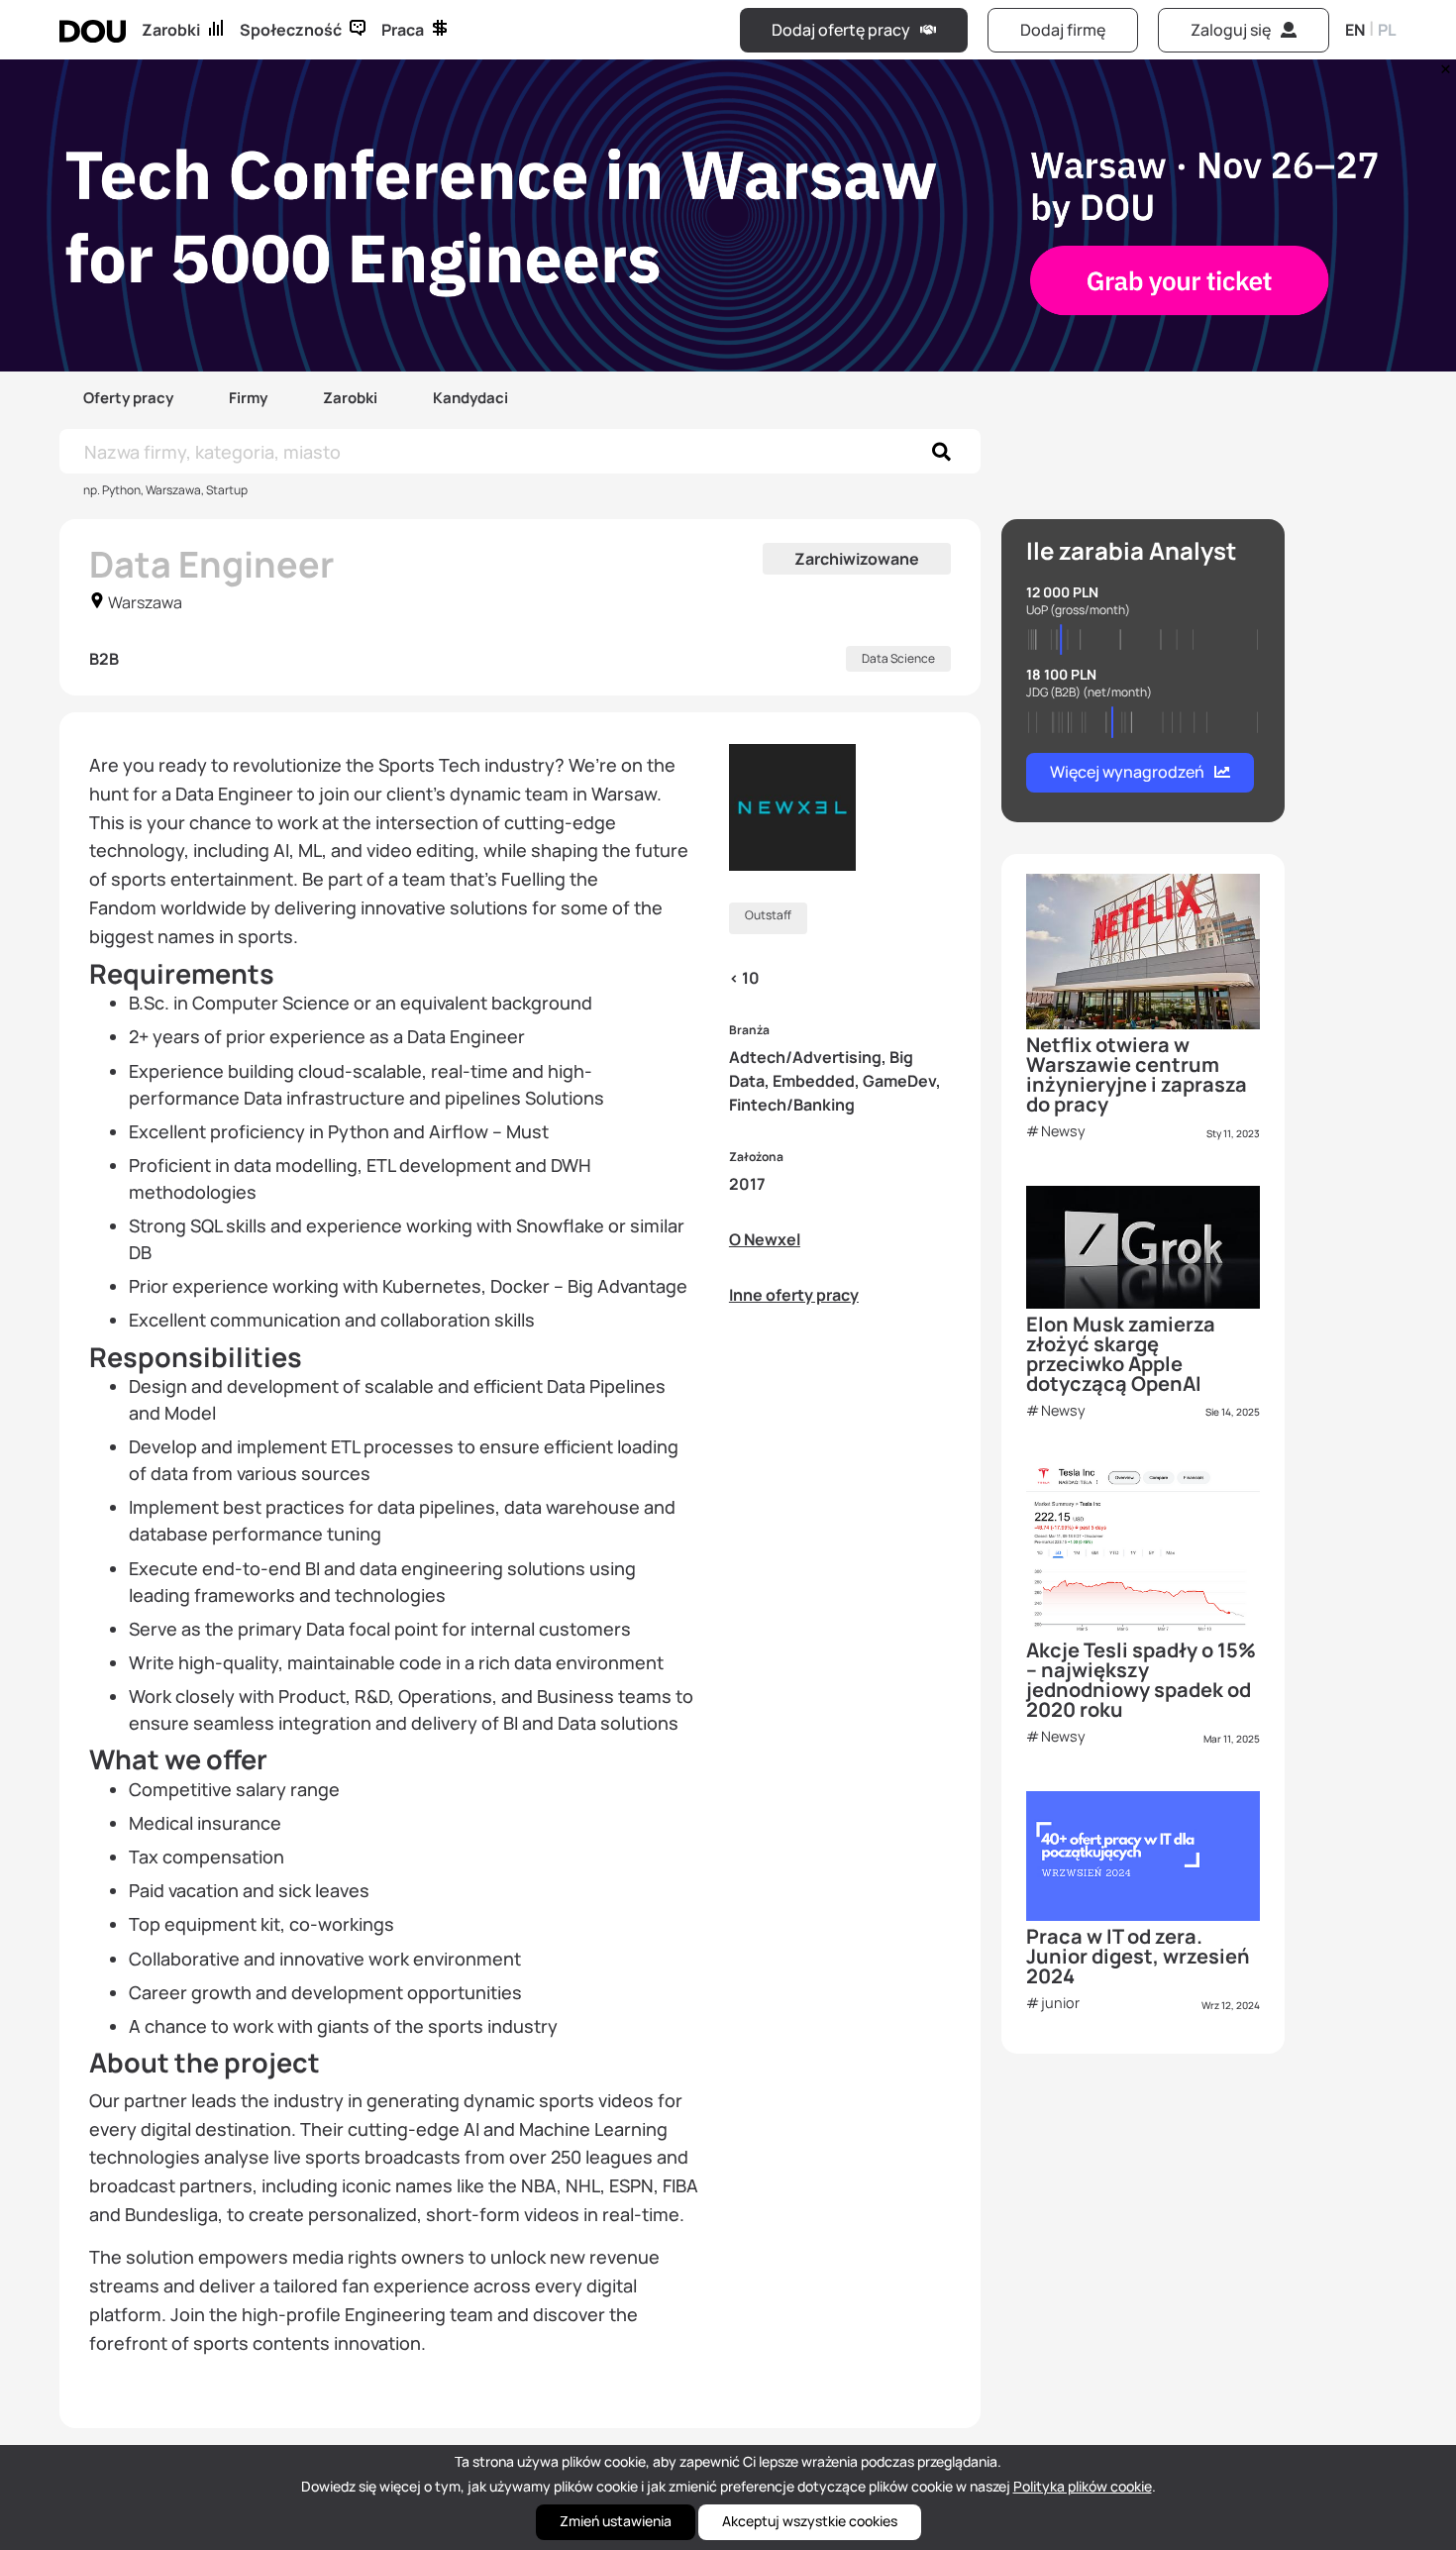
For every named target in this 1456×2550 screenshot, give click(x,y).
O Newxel (765, 1239)
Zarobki (171, 30)
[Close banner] (1442, 64)
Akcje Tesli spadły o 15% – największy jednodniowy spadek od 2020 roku (1141, 1680)
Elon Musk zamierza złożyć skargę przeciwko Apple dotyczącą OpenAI (1121, 1354)
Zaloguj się (1231, 30)
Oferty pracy (128, 398)
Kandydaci (470, 398)
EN (1355, 30)
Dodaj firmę (1063, 30)
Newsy (1063, 1131)
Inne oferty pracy (794, 1295)
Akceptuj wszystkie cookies (810, 2521)
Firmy (248, 398)
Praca (403, 30)
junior (1060, 2003)
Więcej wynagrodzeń (1127, 772)
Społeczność (291, 30)
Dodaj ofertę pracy (841, 30)
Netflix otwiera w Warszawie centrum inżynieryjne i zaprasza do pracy (1137, 1074)
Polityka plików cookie (1083, 2486)
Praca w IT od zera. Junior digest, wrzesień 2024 (1138, 1956)
